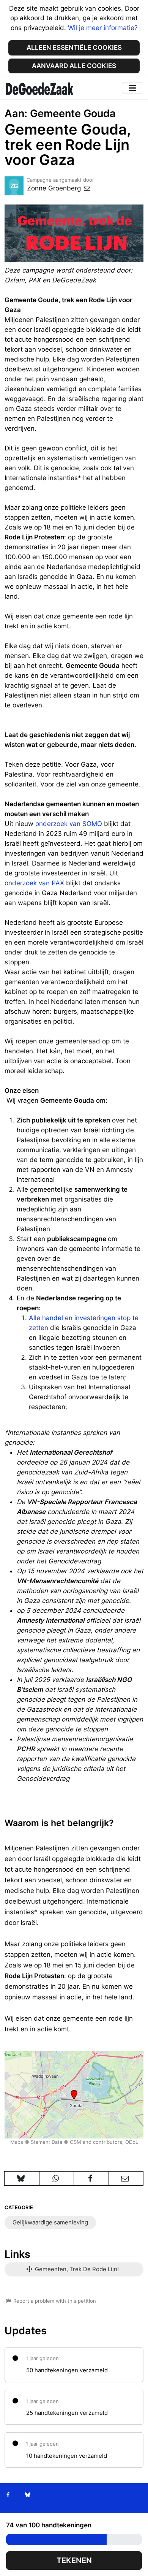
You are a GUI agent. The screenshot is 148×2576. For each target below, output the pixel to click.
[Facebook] (8, 2495)
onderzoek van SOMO (69, 824)
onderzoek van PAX (34, 883)
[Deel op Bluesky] (22, 2178)
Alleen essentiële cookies (74, 48)
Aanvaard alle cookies (74, 66)
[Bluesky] (28, 2495)
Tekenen (74, 2560)
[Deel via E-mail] (126, 2178)
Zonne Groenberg (55, 188)
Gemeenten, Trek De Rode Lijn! (76, 2269)
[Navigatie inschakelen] (132, 88)
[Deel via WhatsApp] (57, 2178)
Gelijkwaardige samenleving (50, 2222)
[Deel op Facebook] (91, 2178)
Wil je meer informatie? (103, 28)
